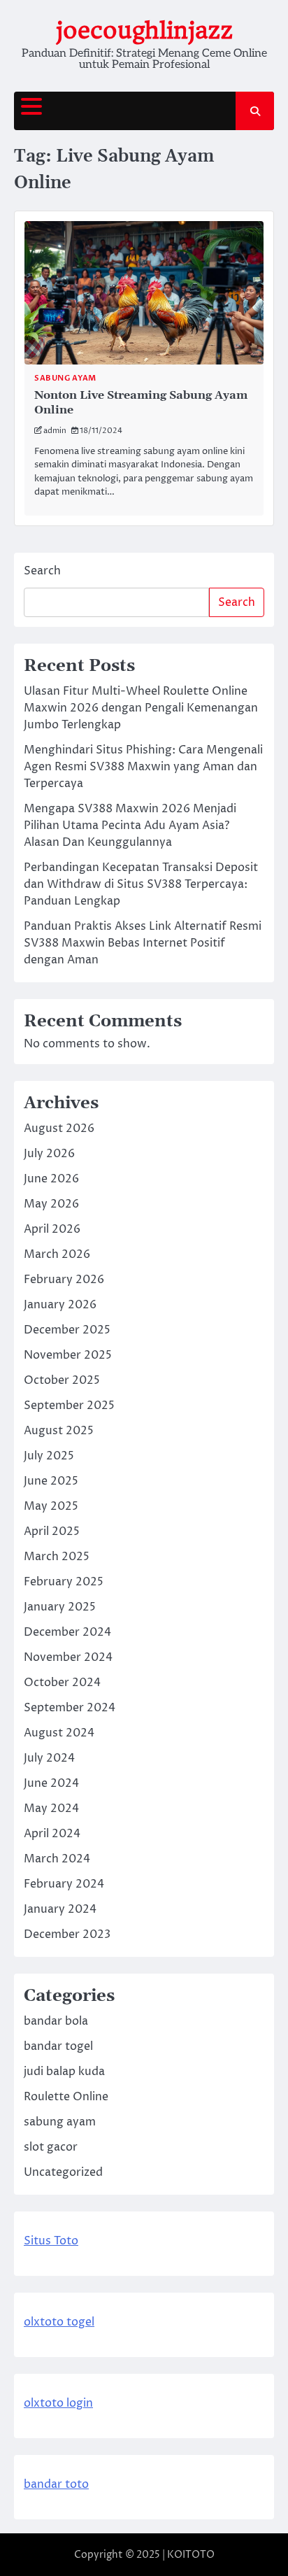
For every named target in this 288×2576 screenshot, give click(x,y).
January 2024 (60, 1909)
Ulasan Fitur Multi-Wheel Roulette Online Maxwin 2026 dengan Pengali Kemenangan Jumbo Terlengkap (141, 708)
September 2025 (69, 1406)
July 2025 (49, 1456)
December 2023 (67, 1934)
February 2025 (64, 1582)
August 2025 (59, 1431)
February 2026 (64, 1280)
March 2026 (57, 1254)
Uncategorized (63, 2172)
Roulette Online (66, 2097)
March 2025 (57, 1557)
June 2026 (51, 1179)
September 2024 (70, 1708)
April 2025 (52, 1531)
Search (42, 571)
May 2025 (51, 1506)
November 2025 (68, 1355)
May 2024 (51, 1809)
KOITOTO (191, 2555)
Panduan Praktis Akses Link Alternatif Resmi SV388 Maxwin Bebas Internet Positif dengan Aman (143, 943)
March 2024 (57, 1859)
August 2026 (59, 1128)
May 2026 (51, 1204)
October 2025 (62, 1380)
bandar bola (56, 2021)
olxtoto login (58, 2403)
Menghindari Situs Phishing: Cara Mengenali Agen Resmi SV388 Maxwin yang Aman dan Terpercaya (143, 767)
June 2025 (51, 1481)
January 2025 (60, 1607)
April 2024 (52, 1834)
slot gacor (51, 2147)
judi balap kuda (64, 2072)
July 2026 (49, 1154)
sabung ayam (65, 378)
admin (55, 431)
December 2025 (67, 1330)
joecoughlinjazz (144, 30)
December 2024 (67, 1632)
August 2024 (59, 1733)
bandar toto (56, 2484)
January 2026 (60, 1305)
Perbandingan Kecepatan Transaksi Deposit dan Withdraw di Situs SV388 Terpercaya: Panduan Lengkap (141, 884)
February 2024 (64, 1884)
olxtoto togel (59, 2322)
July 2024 (49, 1758)
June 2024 (51, 1783)
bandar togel (58, 2046)
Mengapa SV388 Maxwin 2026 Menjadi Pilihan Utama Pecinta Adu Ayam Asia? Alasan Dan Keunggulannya (130, 826)
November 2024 (68, 1657)
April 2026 (52, 1229)
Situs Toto (51, 2241)
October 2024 (62, 1683)
